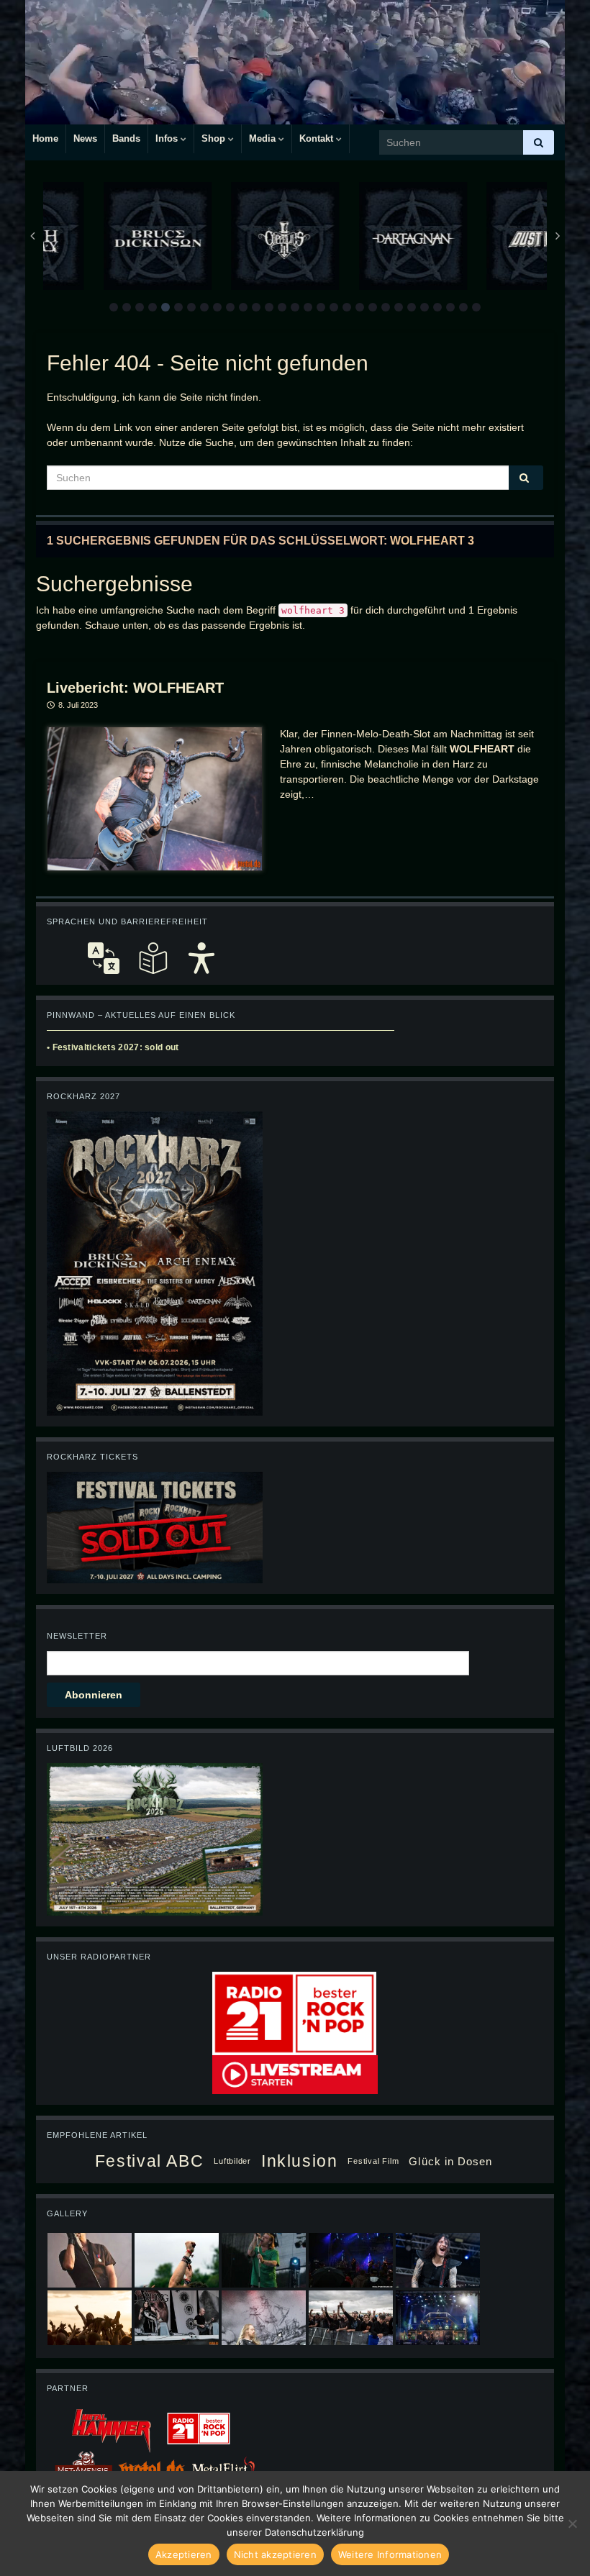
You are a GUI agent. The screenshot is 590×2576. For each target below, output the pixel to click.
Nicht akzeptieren (275, 2554)
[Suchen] (539, 142)
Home (45, 138)
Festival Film (373, 2161)
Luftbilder (232, 2161)
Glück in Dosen (450, 2161)
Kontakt (318, 138)
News (85, 138)
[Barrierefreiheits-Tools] (201, 958)
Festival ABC (149, 2161)
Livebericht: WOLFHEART (135, 688)
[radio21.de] (294, 2012)
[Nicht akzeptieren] (572, 2523)
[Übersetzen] (104, 958)
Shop (215, 138)
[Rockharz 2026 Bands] (155, 1262)
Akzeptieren (184, 2554)
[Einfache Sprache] (153, 958)
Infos (168, 138)
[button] (114, 307)
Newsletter (77, 1636)
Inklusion (300, 2161)
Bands (126, 138)
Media (264, 138)
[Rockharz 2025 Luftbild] (155, 1838)
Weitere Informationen (390, 2554)
